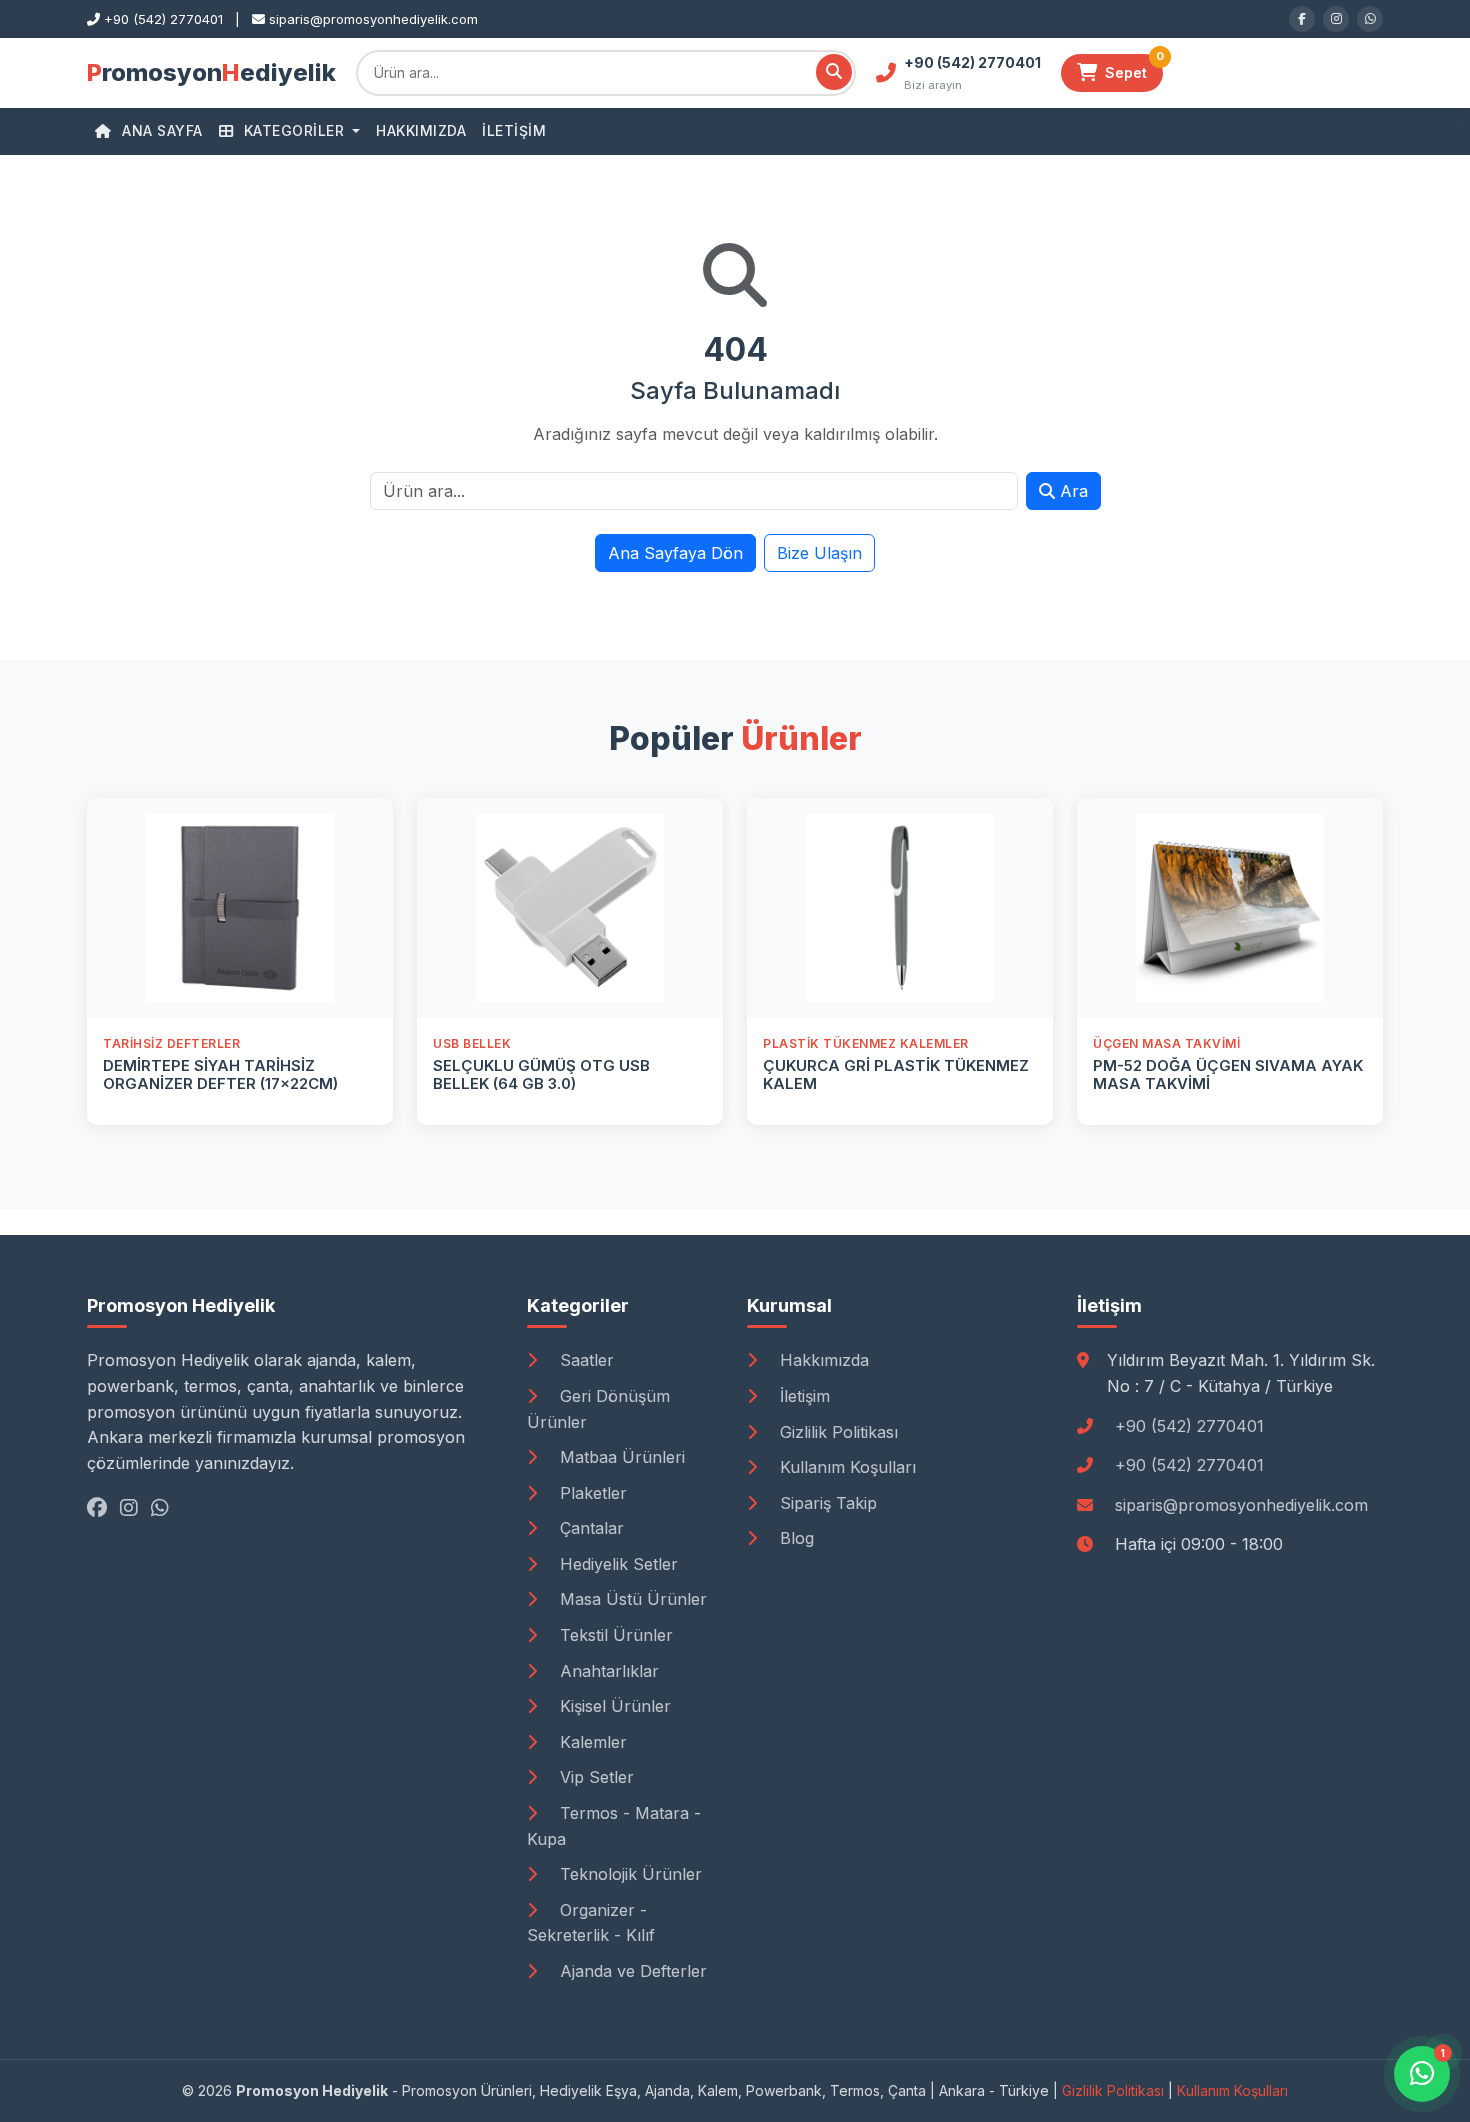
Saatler (584, 1360)
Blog (794, 1538)
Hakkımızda (421, 130)
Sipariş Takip (826, 1503)
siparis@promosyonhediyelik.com (1241, 1505)
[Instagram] (1336, 19)
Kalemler (591, 1742)
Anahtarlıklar (607, 1671)
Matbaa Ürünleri (620, 1457)
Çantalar (589, 1528)
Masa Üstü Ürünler (631, 1599)
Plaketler (591, 1493)
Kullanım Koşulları (845, 1467)
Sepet (1134, 67)
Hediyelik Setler (616, 1564)
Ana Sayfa (160, 130)
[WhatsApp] (1370, 19)
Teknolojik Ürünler (628, 1874)
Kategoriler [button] (294, 130)
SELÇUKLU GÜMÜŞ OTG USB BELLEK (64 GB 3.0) (541, 1074)
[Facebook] (1302, 19)
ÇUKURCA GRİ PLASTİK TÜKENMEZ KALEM (896, 1074)
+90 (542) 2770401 (1189, 1426)
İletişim (514, 130)
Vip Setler (594, 1777)
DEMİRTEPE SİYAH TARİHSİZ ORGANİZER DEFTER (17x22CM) (220, 1074)
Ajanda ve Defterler (631, 1971)
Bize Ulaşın (819, 553)
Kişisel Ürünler (613, 1706)
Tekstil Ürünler (614, 1635)
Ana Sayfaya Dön (675, 553)
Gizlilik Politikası (836, 1432)
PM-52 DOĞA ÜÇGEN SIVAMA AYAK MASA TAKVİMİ (1228, 1074)
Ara (1071, 491)
